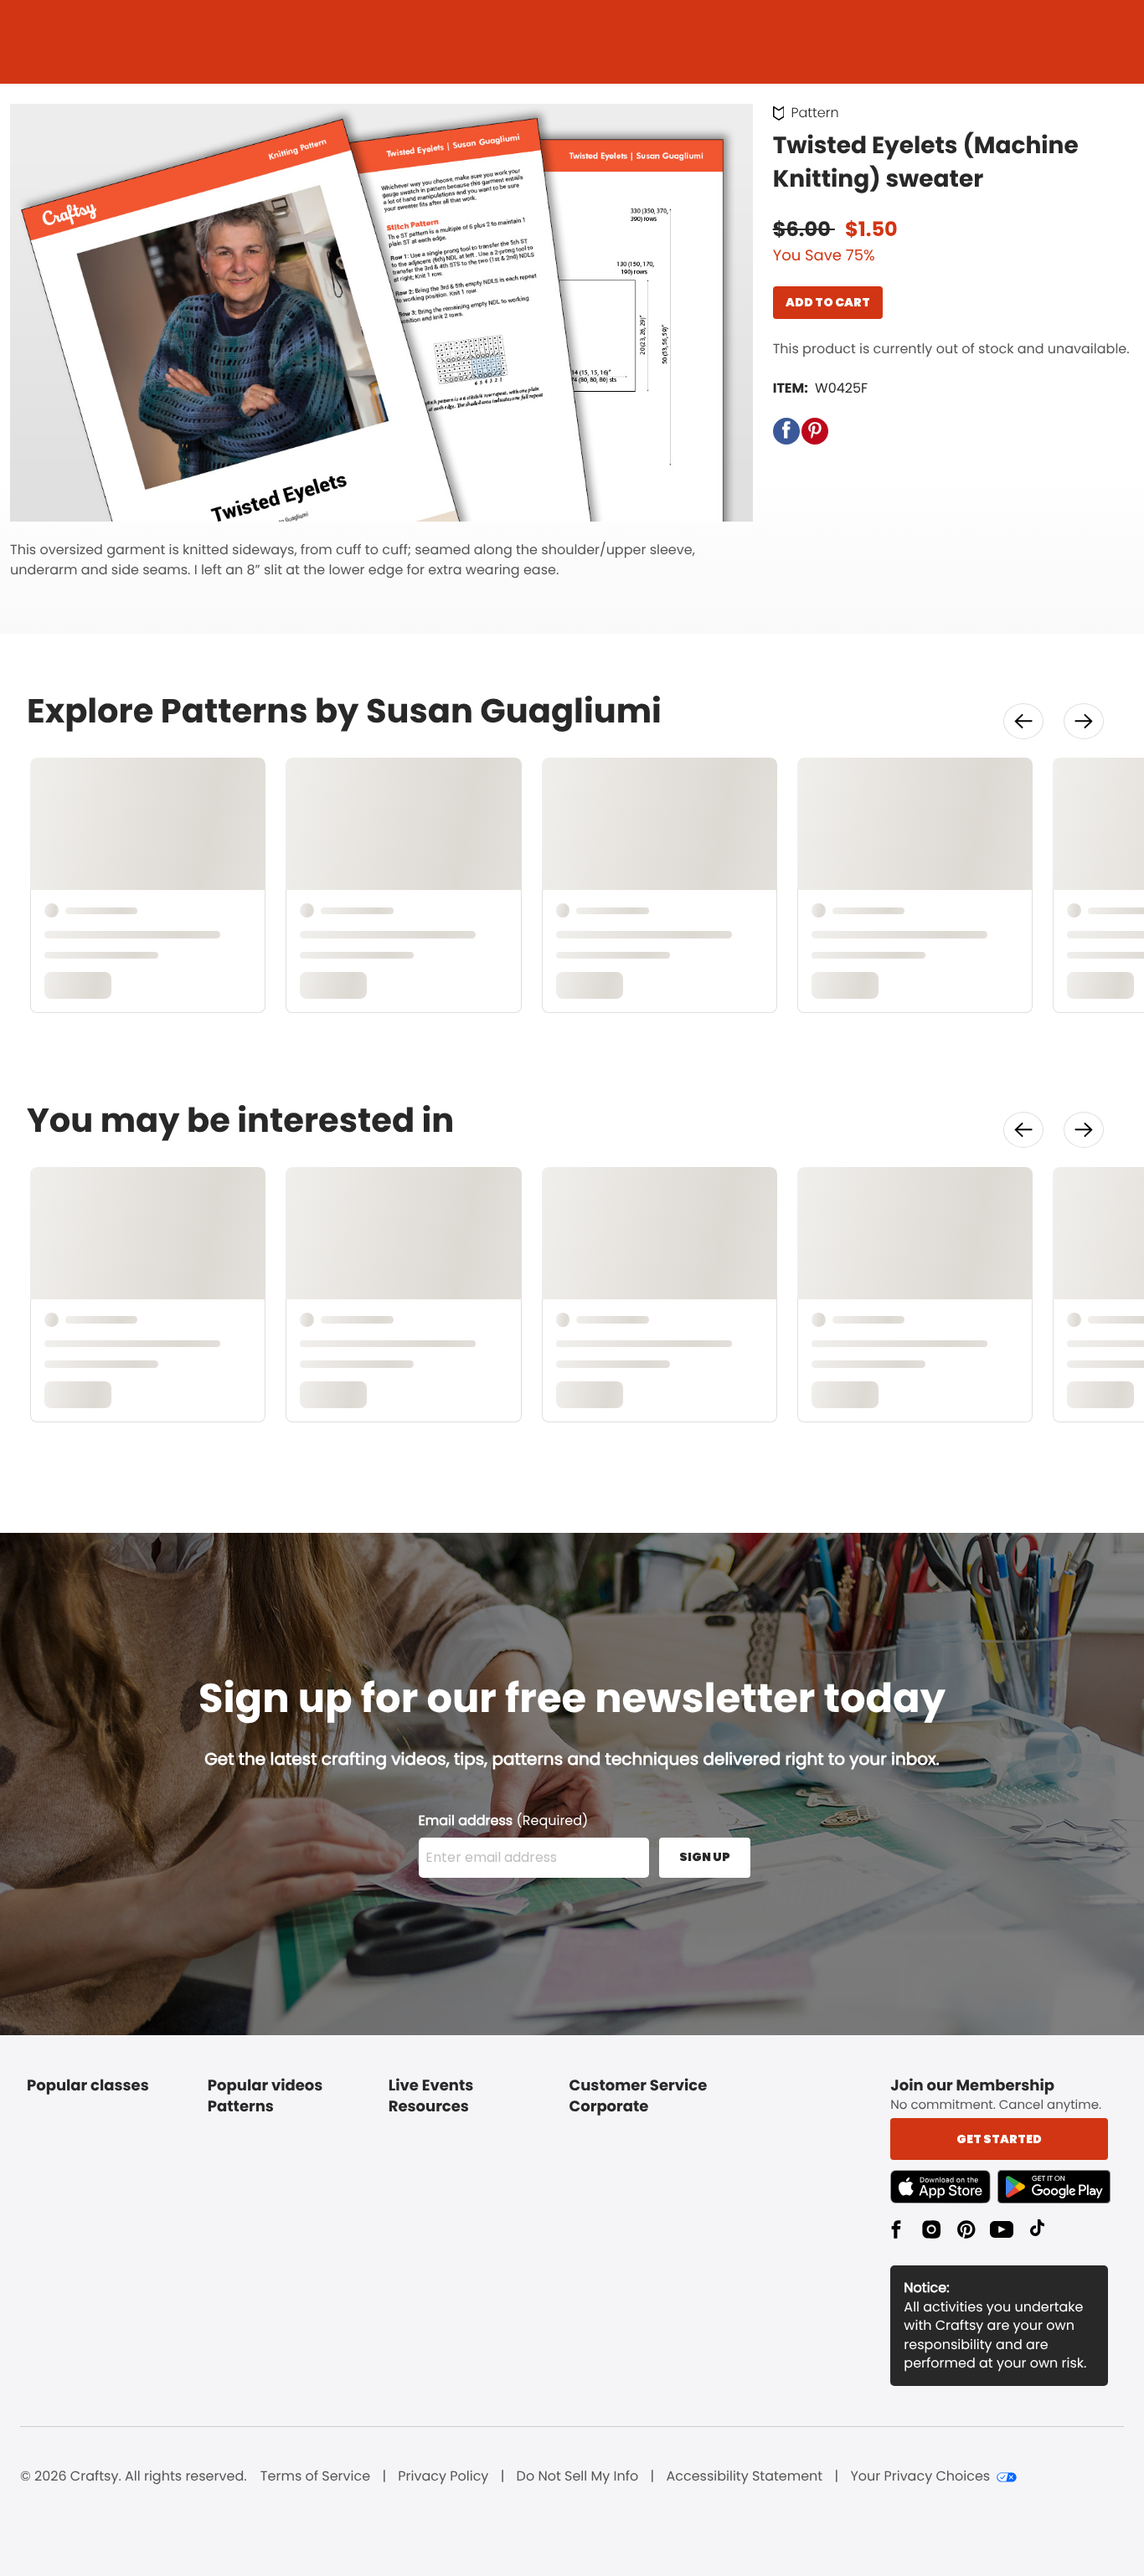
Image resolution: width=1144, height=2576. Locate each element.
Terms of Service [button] (315, 2476)
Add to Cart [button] (828, 302)
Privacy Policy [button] (443, 2476)
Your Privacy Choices (920, 2476)
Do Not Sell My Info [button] (578, 2476)
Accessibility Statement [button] (744, 2476)
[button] (786, 431)
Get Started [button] (999, 2139)
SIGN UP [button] (705, 1857)
